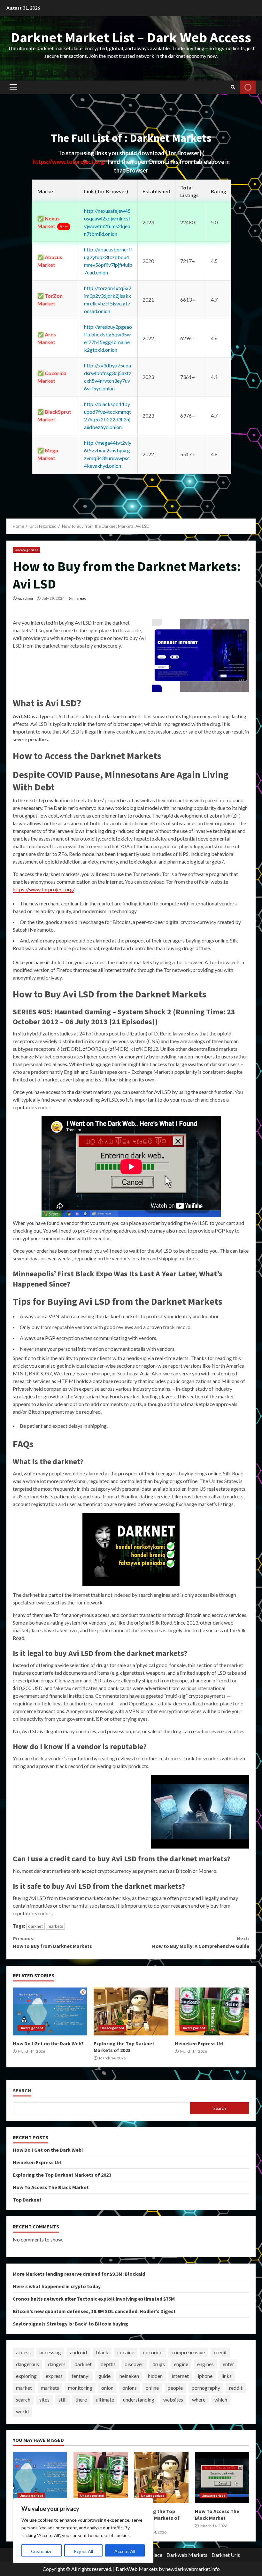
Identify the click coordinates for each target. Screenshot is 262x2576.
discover (134, 2364)
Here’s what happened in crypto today (57, 2286)
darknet (35, 1926)
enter (228, 2364)
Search (22, 2091)
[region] (83, 2531)
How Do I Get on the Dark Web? (50, 2011)
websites (173, 2399)
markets (55, 1926)
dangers (57, 2364)
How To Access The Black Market (51, 2187)
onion (107, 2388)
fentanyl (81, 2376)
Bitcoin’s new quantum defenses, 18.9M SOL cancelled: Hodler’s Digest (94, 2311)
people (175, 2388)
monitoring (80, 2388)
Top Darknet (27, 2200)
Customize (42, 2551)
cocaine (126, 2352)
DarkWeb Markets (137, 2569)
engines (205, 2364)
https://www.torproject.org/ (70, 162)
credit (220, 2352)
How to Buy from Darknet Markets (52, 1942)
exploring (26, 2376)
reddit (236, 2388)
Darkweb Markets (187, 2555)
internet (180, 2376)
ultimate (105, 2399)
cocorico (153, 2352)
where (199, 2399)
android (78, 2352)
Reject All (83, 2551)
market (24, 2388)
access (23, 2352)
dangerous (27, 2364)
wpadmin (25, 598)
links (227, 2376)
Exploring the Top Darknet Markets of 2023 (131, 2011)
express (54, 2376)
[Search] (233, 87)
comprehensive (188, 2352)
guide (104, 2376)
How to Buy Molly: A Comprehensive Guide (201, 1942)
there (81, 2399)
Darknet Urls (226, 2555)
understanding (139, 2399)
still (62, 2399)
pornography (206, 2388)
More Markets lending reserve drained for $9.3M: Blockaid (79, 2274)
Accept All (125, 2551)
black (102, 2352)
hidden (155, 2376)
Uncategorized (27, 550)
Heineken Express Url (212, 2011)
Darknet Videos (248, 87)
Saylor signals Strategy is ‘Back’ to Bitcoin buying (70, 2324)
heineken (129, 2376)
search (23, 2399)
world (22, 2411)
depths (108, 2364)
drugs (159, 2364)
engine (181, 2364)
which (221, 2399)
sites (44, 2399)
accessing (50, 2352)
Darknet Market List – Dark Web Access (131, 37)
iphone (205, 2376)
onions (130, 2388)
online (152, 2388)
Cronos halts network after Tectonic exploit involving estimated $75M (94, 2299)
